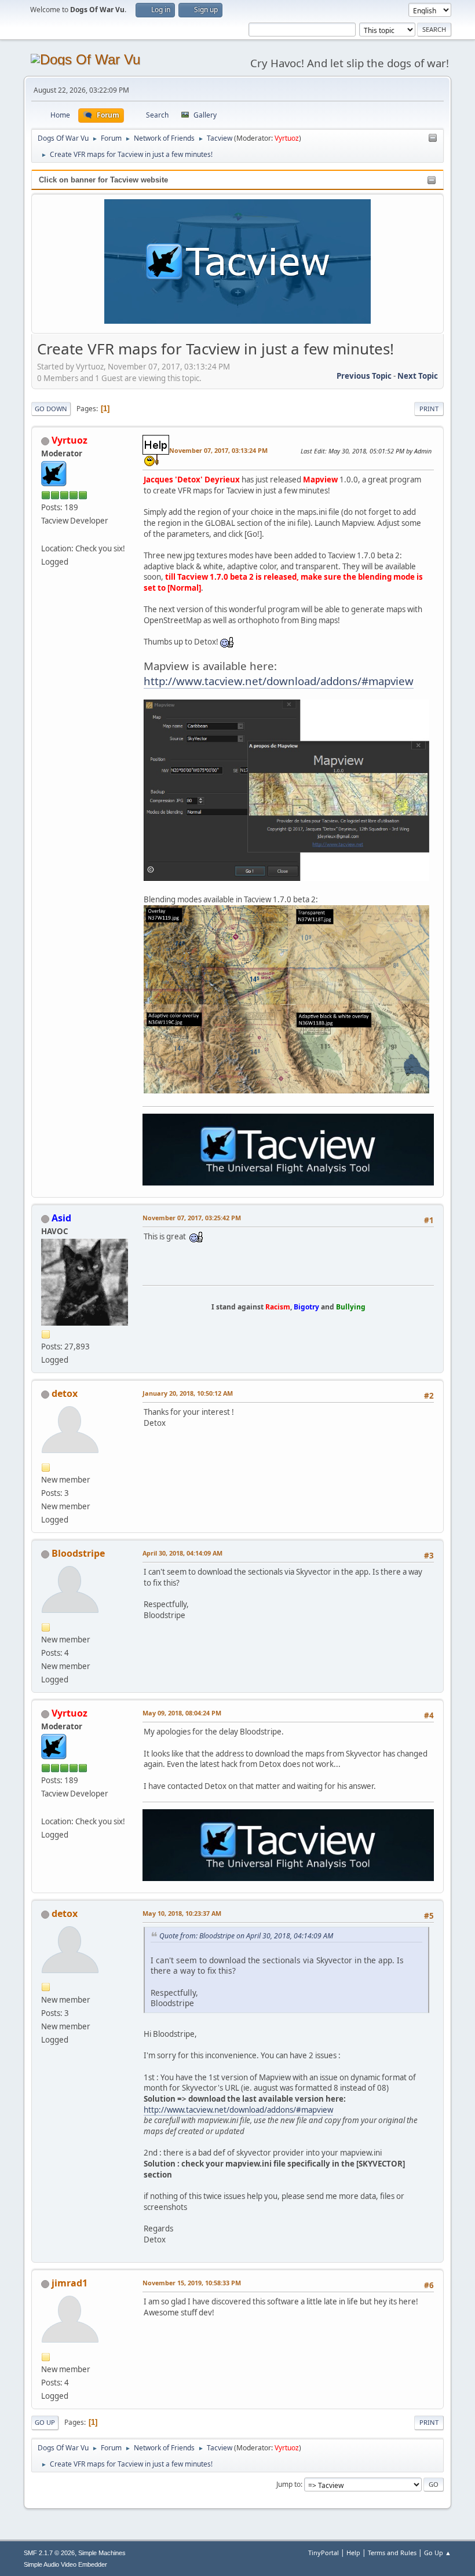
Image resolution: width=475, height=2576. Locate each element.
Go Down (51, 409)
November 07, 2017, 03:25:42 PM (192, 1218)
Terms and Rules (392, 2553)
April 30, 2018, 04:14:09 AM (182, 1553)
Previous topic (364, 376)
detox (65, 1393)
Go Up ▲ (438, 2553)
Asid (61, 1218)
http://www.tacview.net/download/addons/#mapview (279, 681)
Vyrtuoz (287, 138)
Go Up (45, 2422)
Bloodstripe (78, 1553)
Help (353, 2553)
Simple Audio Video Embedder (65, 2564)
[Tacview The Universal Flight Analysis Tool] (46, 534)
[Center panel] (433, 138)
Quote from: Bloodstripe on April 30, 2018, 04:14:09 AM (246, 1936)
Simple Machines (102, 2553)
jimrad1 (70, 2283)
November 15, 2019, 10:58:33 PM (192, 2283)
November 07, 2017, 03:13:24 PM (218, 450)
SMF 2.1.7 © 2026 (49, 2553)
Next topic (418, 376)
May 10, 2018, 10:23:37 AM (182, 1913)
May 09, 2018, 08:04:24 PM (182, 1713)
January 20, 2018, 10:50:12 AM (188, 1393)
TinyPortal (324, 2553)
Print (429, 409)
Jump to (288, 2484)
